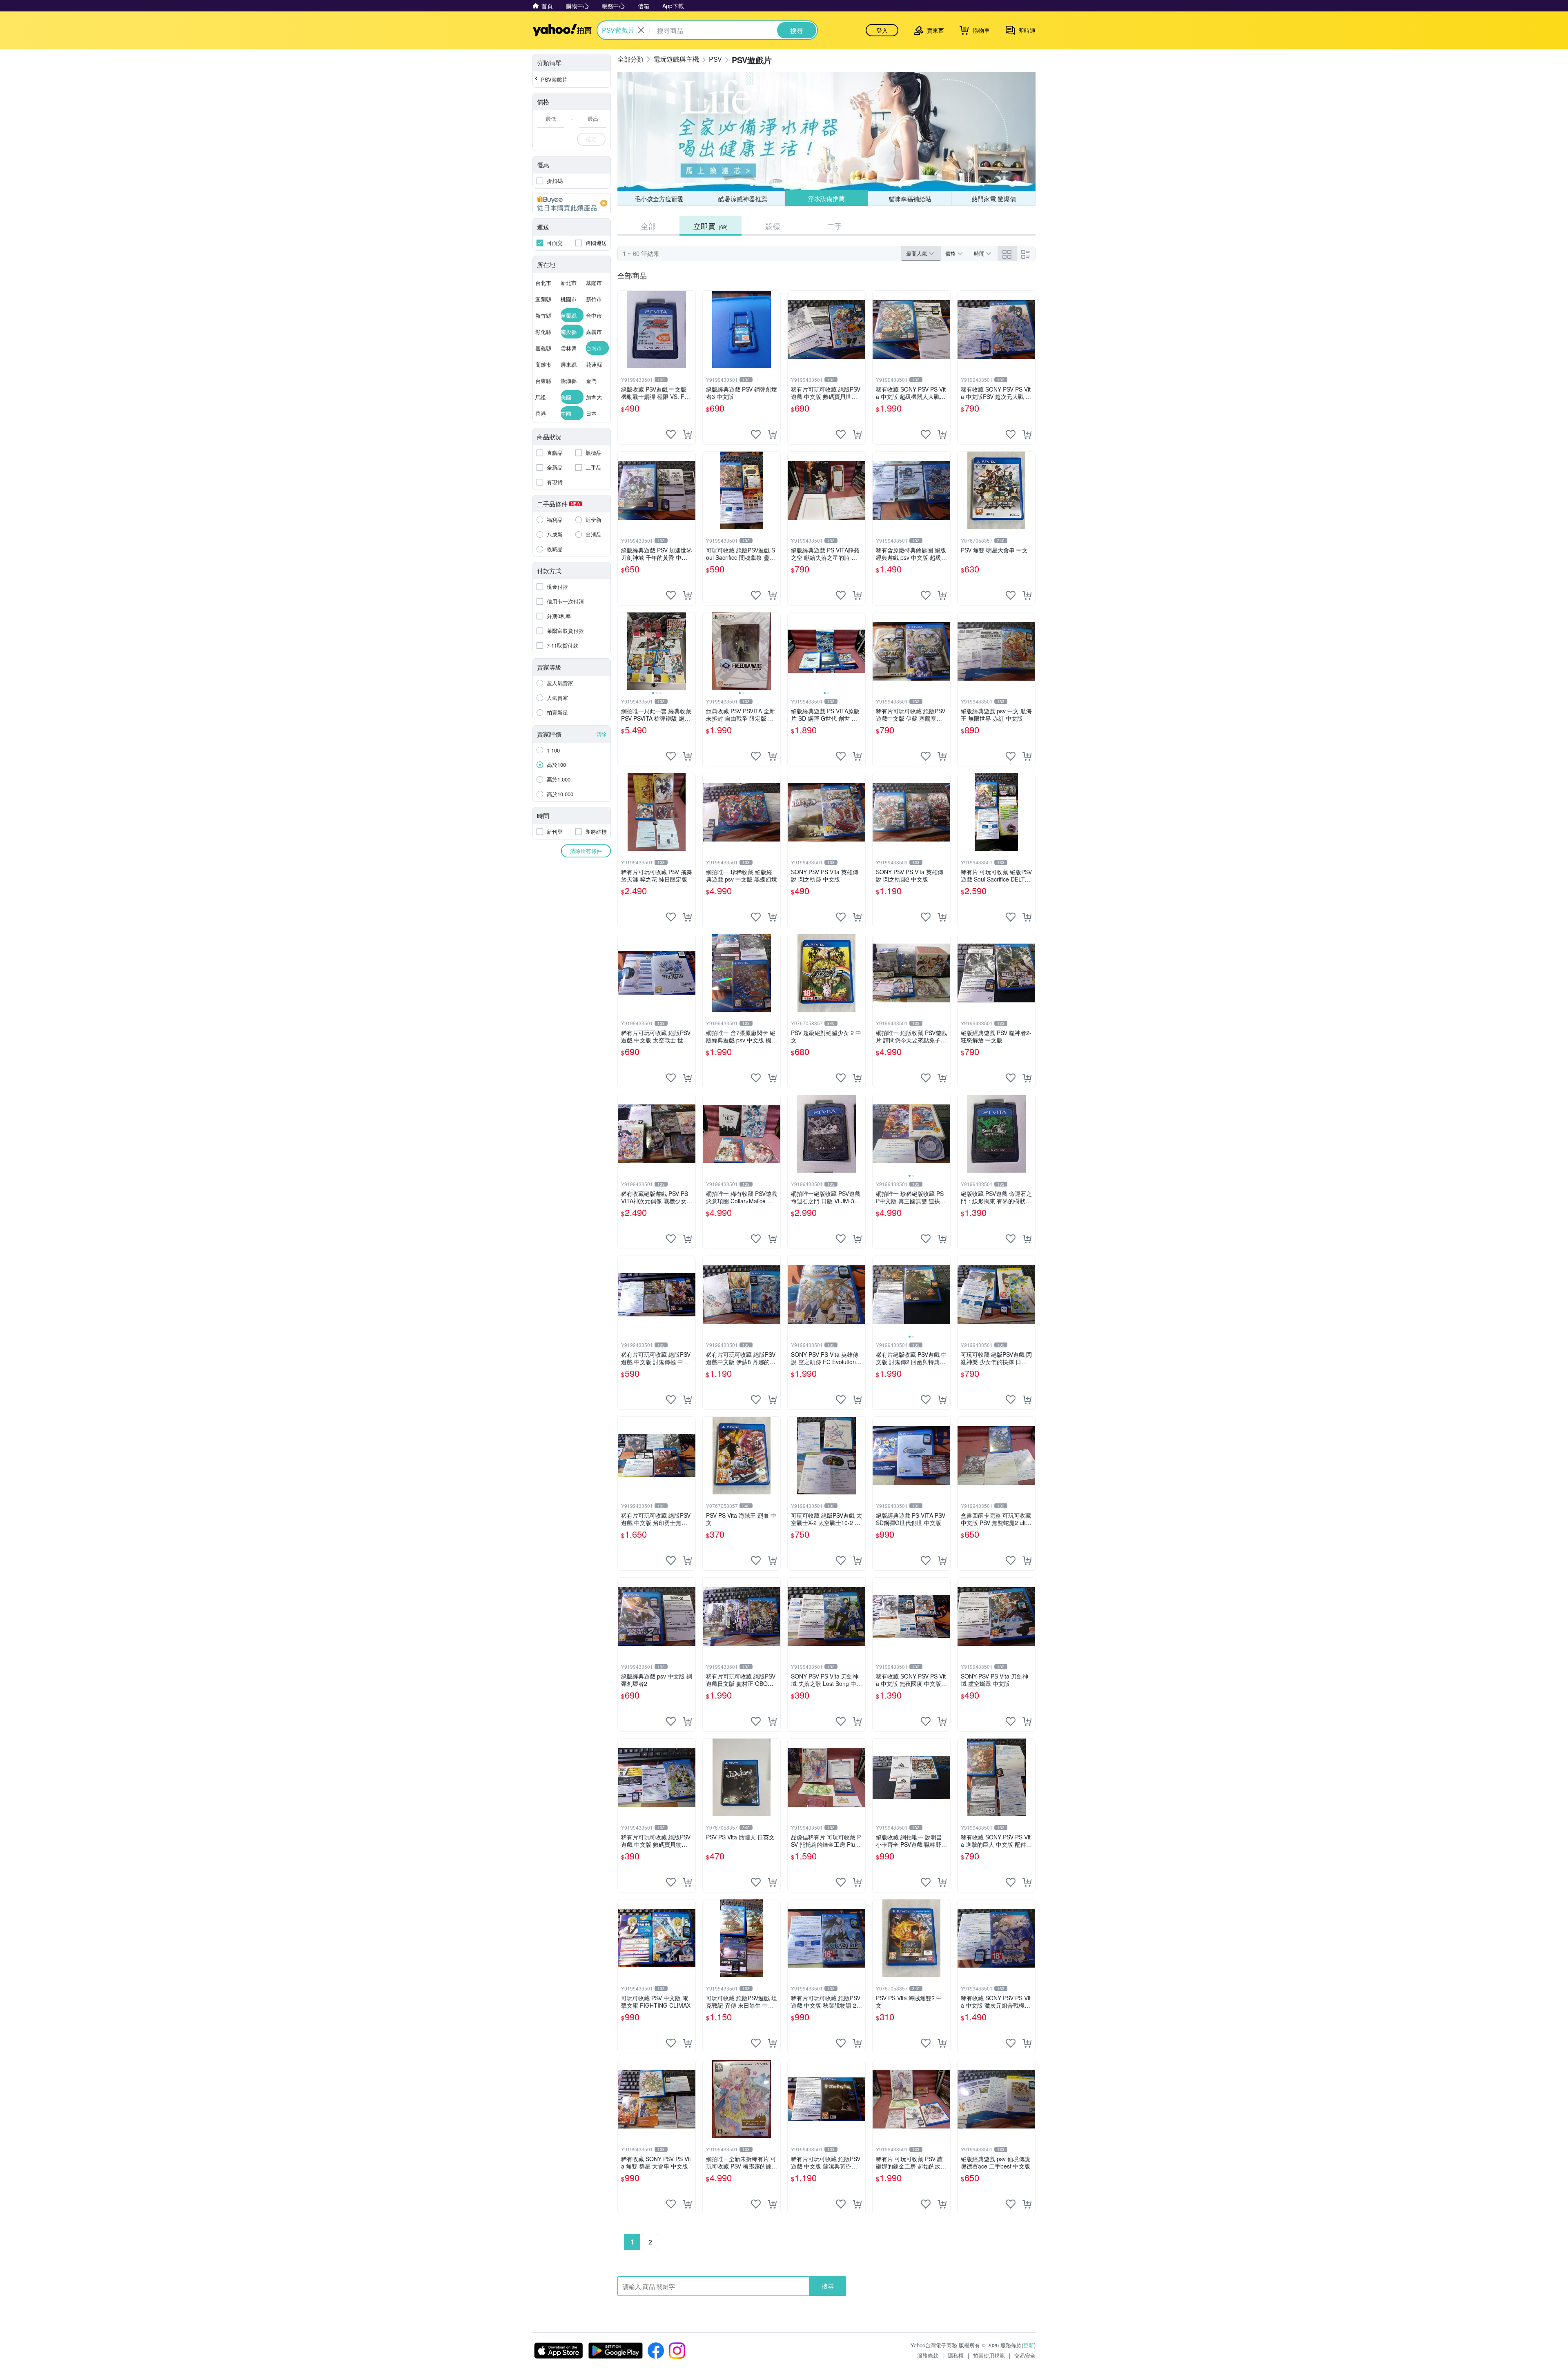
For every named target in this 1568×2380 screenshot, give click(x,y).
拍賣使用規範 (989, 2355)
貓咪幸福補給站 (910, 198)
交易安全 (1025, 2355)
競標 (773, 226)
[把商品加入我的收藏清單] (671, 434)
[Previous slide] (623, 651)
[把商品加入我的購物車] (687, 434)
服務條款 (928, 2355)
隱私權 (956, 2355)
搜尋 (828, 2286)
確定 (591, 139)
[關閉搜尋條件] (641, 30)
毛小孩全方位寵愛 (659, 199)
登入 (882, 30)
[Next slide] (690, 651)
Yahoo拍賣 (562, 30)
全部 (648, 226)
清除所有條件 (586, 851)
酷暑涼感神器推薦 (743, 199)
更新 (1029, 2345)
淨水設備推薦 (826, 199)
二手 (835, 226)
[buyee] (572, 203)
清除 (601, 734)
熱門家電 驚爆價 (994, 199)
